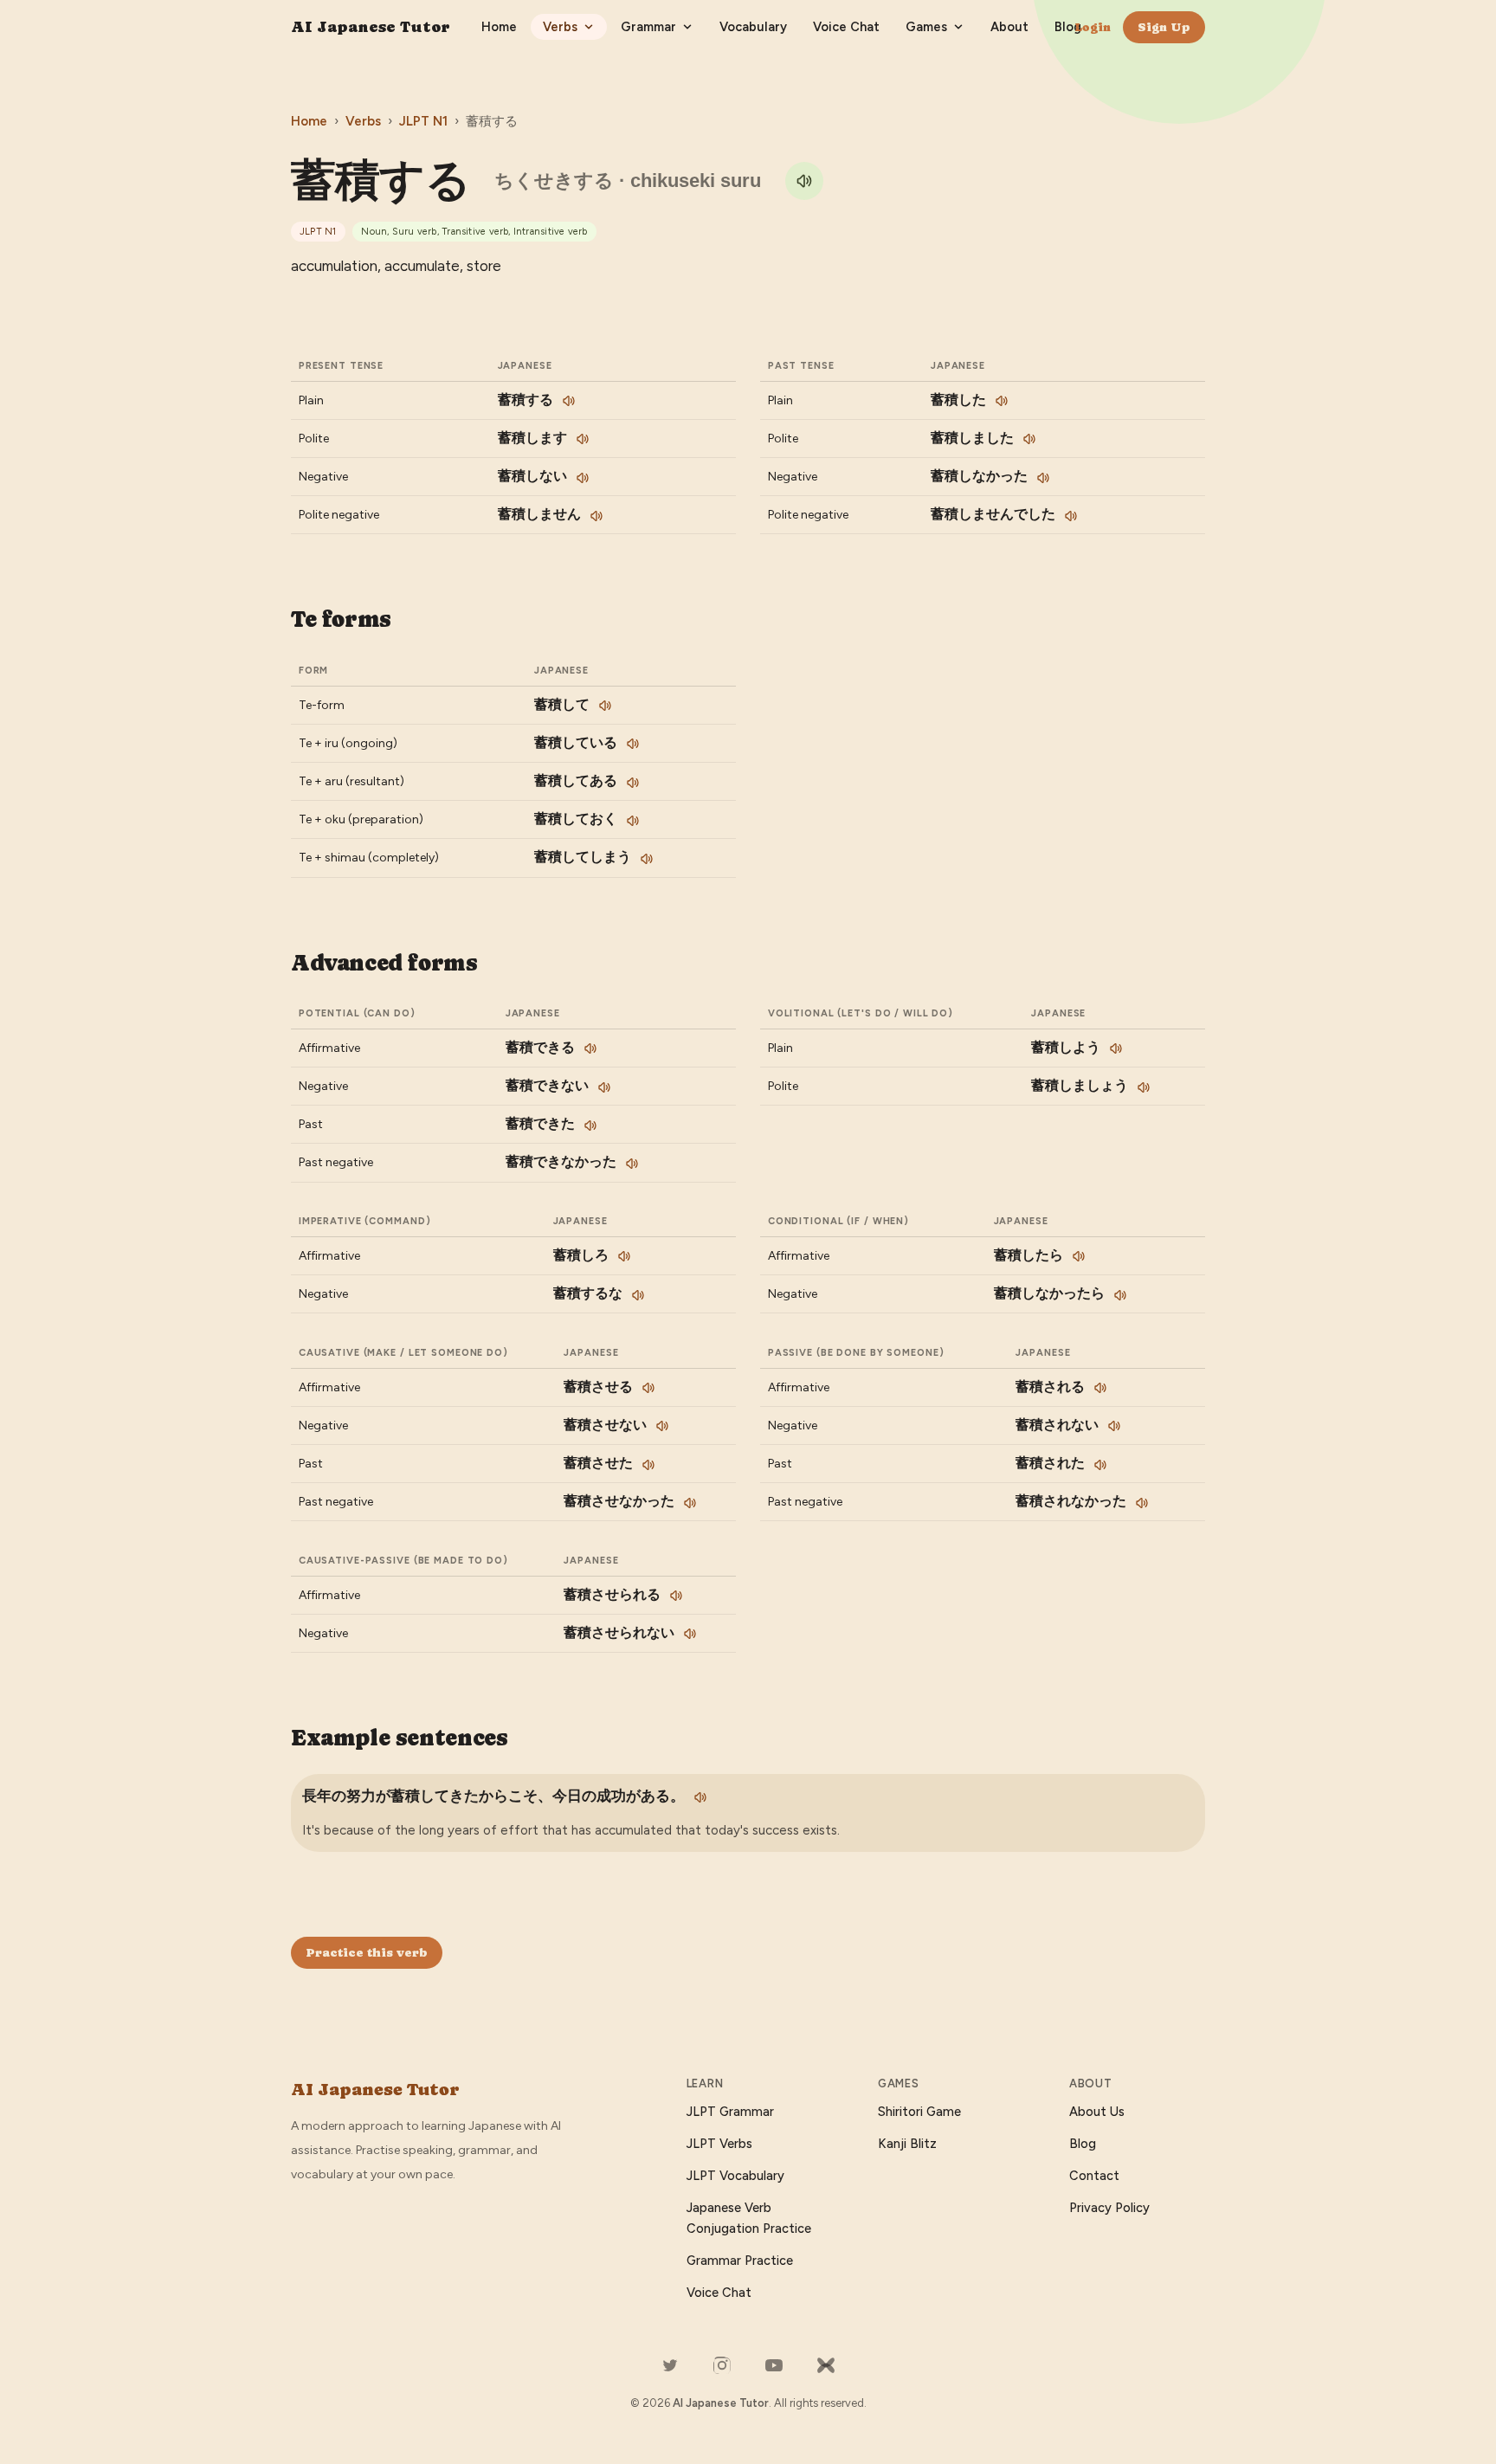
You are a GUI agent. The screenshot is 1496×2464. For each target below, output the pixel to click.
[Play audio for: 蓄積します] (583, 439)
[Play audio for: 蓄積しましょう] (1144, 1087)
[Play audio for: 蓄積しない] (583, 478)
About (1009, 27)
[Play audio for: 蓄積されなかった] (1142, 1503)
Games (926, 27)
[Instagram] (722, 2365)
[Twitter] (670, 2365)
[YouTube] (774, 2365)
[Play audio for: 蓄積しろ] (624, 1256)
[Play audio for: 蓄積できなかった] (632, 1164)
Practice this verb (367, 1952)
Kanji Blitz (907, 2144)
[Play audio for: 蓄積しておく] (633, 821)
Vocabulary (753, 27)
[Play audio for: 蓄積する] (804, 181)
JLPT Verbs (719, 2144)
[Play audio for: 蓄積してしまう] (647, 859)
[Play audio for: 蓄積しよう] (1116, 1048)
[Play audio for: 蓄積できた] (590, 1126)
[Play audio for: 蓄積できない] (604, 1087)
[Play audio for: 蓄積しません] (596, 516)
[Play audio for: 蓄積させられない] (690, 1634)
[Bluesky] (826, 2365)
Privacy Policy (1109, 2208)
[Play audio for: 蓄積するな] (638, 1295)
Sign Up (1164, 27)
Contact (1094, 2176)
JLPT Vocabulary (735, 2176)
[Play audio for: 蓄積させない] (662, 1426)
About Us (1097, 2112)
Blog (1068, 27)
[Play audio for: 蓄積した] (1002, 401)
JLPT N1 (423, 121)
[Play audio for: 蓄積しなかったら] (1120, 1295)
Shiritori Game (919, 2112)
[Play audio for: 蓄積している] (633, 744)
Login (1093, 27)
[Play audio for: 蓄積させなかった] (690, 1503)
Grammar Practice (740, 2261)
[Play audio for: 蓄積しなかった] (1043, 478)
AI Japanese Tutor (371, 26)
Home (499, 27)
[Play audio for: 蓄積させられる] (676, 1596)
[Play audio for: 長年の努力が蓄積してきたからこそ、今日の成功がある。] (700, 1797)
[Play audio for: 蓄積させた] (648, 1465)
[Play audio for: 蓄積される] (1100, 1388)
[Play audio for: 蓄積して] (605, 706)
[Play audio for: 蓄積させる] (648, 1388)
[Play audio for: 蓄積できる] (590, 1048)
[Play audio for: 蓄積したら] (1079, 1256)
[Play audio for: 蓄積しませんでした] (1071, 516)
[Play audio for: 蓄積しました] (1029, 439)
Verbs (560, 27)
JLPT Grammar (730, 2112)
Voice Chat (846, 27)
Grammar (648, 27)
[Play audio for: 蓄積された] (1100, 1465)
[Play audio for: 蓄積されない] (1114, 1426)
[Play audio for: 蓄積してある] (633, 783)
